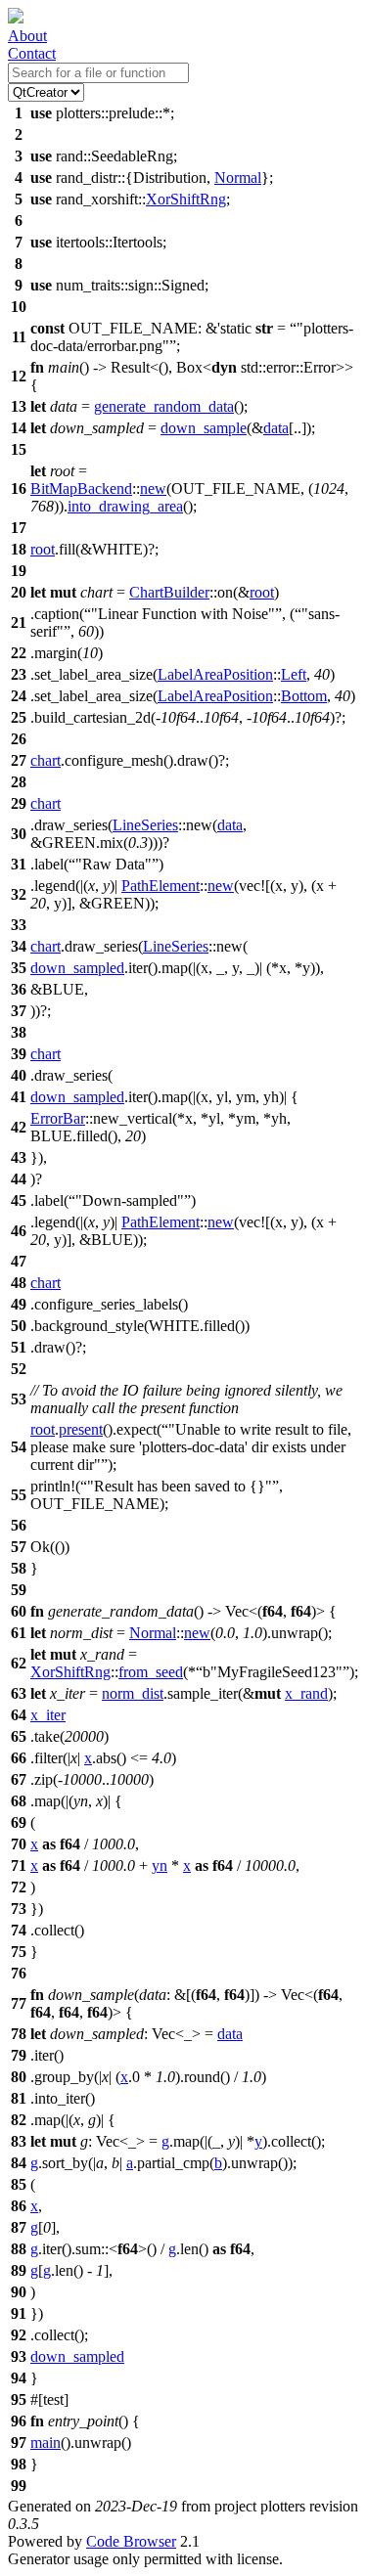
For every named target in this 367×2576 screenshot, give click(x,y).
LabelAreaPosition (215, 674)
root (43, 549)
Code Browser (131, 2541)
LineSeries (145, 825)
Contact (32, 53)
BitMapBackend (81, 489)
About (27, 36)
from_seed (151, 1672)
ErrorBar (58, 1118)
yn (160, 1865)
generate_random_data (164, 406)
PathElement (161, 886)
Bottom (304, 696)
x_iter (48, 1715)
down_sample (204, 428)
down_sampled (77, 968)
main (46, 2443)
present (81, 1429)
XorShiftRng (186, 199)
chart (46, 760)
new (153, 489)
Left (294, 674)
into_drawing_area (125, 506)
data (276, 428)
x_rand (306, 1693)
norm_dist (133, 1693)
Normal (238, 178)
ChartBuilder (169, 592)
